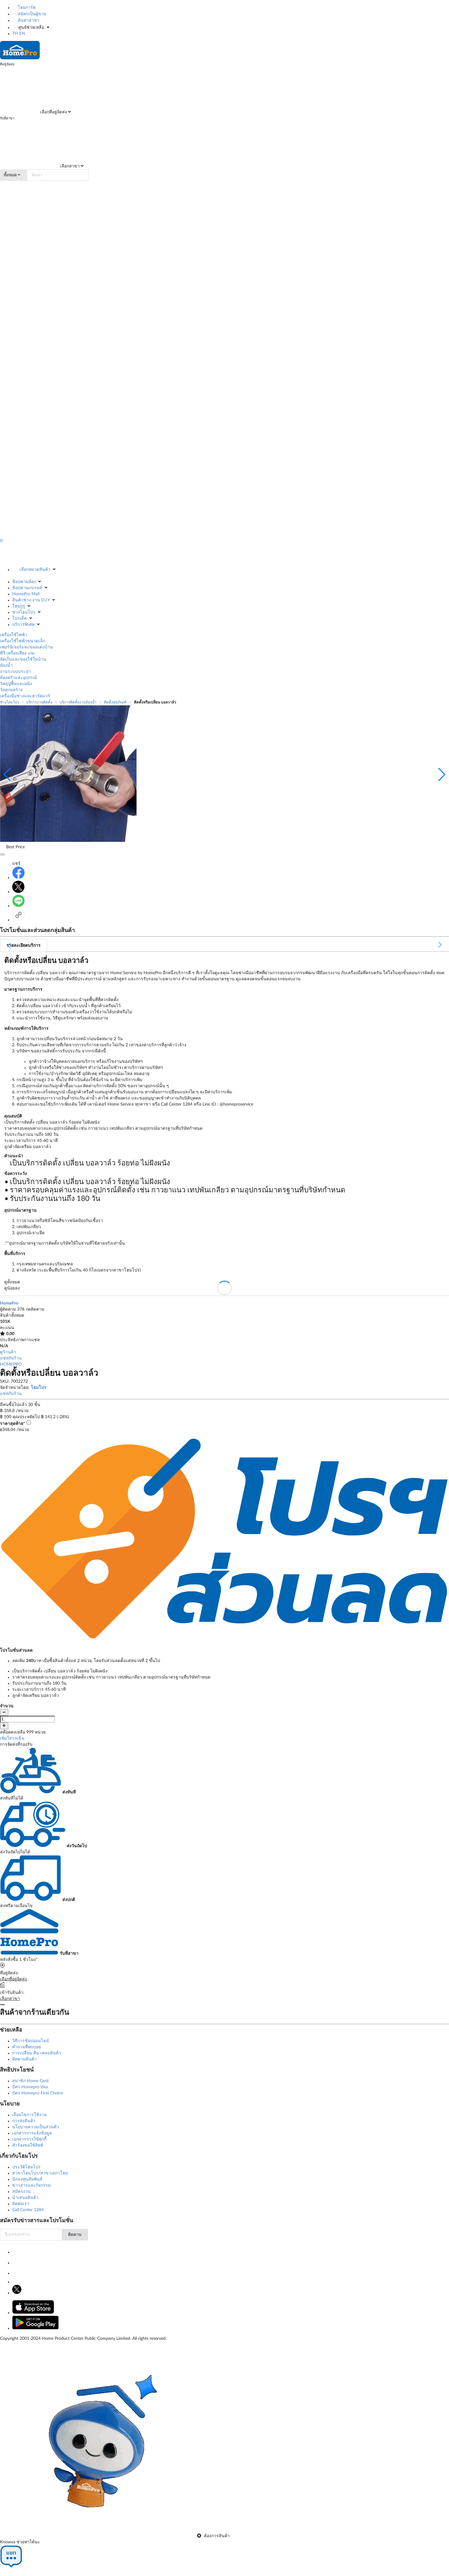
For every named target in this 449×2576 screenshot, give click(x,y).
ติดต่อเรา (21, 2204)
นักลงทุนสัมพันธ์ (27, 2179)
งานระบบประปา (15, 672)
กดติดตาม (35, 1309)
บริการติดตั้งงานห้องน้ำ (78, 702)
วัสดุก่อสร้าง (11, 690)
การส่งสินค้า (24, 2121)
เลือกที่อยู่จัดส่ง (53, 112)
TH (15, 34)
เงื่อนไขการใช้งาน (29, 2115)
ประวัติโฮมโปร (26, 2167)
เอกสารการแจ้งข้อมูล (32, 2133)
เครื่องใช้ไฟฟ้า (14, 635)
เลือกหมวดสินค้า (35, 570)
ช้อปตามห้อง (24, 582)
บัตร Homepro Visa (30, 2087)
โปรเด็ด (20, 618)
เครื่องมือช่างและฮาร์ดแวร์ (25, 696)
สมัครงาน (21, 2192)
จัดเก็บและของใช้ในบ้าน (23, 659)
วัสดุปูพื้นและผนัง (16, 684)
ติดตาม (75, 2235)
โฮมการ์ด (26, 8)
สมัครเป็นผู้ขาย (31, 14)
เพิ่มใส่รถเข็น (12, 1738)
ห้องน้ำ (6, 666)
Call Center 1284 (28, 2210)
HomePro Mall (26, 594)
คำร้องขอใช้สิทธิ (28, 2145)
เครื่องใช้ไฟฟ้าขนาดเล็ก (23, 641)
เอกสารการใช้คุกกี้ (29, 2139)
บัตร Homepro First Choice (38, 2093)
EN (22, 34)
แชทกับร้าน (11, 1358)
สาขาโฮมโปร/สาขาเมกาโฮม (40, 2173)
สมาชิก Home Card (30, 2081)
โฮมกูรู (19, 606)
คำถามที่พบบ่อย (27, 2047)
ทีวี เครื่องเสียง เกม (17, 653)
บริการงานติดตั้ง (39, 702)
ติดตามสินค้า (24, 2059)
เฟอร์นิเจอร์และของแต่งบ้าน (26, 647)
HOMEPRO (11, 1364)
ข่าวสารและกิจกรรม (31, 2185)
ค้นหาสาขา (28, 20)
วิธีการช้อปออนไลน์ (31, 2041)
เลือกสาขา (69, 166)
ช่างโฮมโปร (24, 612)
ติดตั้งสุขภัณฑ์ (115, 702)
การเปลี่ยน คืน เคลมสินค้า (37, 2053)
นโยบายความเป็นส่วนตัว (36, 2127)
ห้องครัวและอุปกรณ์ (18, 678)
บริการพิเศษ (23, 625)
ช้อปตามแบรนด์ (27, 588)
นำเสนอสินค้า (25, 2198)
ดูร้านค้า (8, 1352)
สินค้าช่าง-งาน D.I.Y (31, 600)
